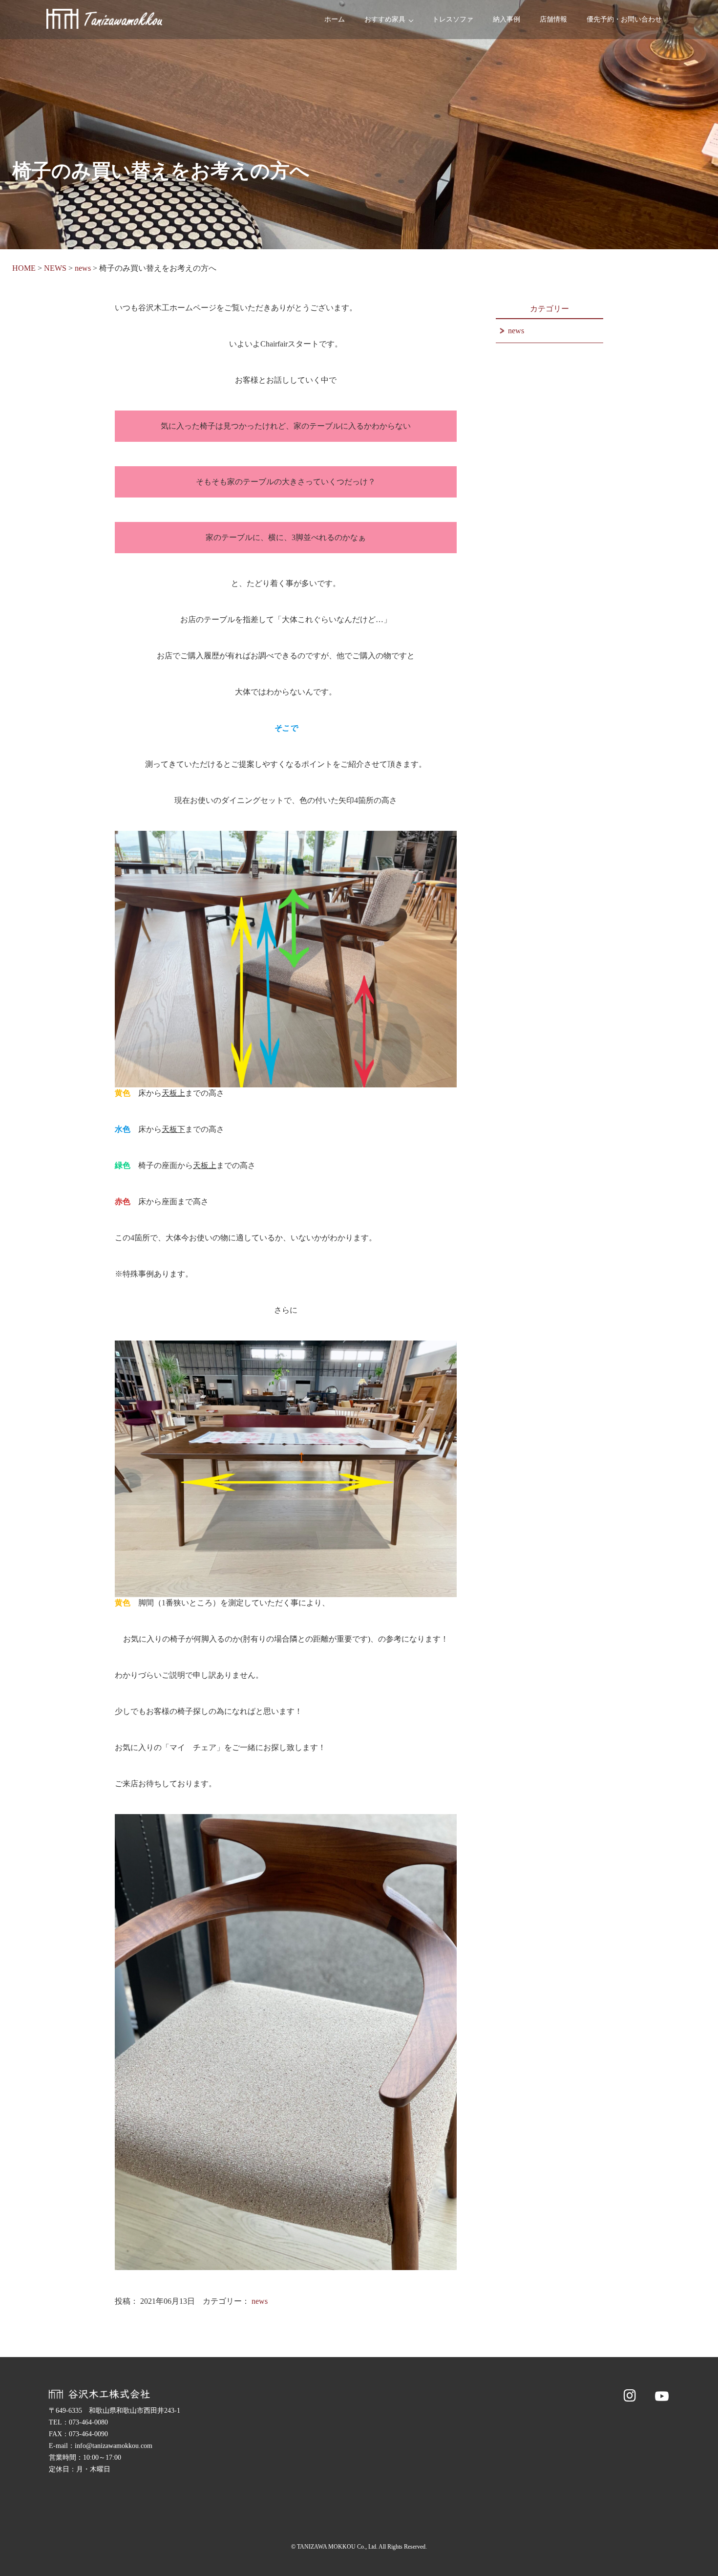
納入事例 (507, 19)
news (260, 2301)
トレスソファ (453, 19)
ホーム (335, 19)
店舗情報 (553, 19)
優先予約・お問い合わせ (624, 19)
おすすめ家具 (385, 19)
